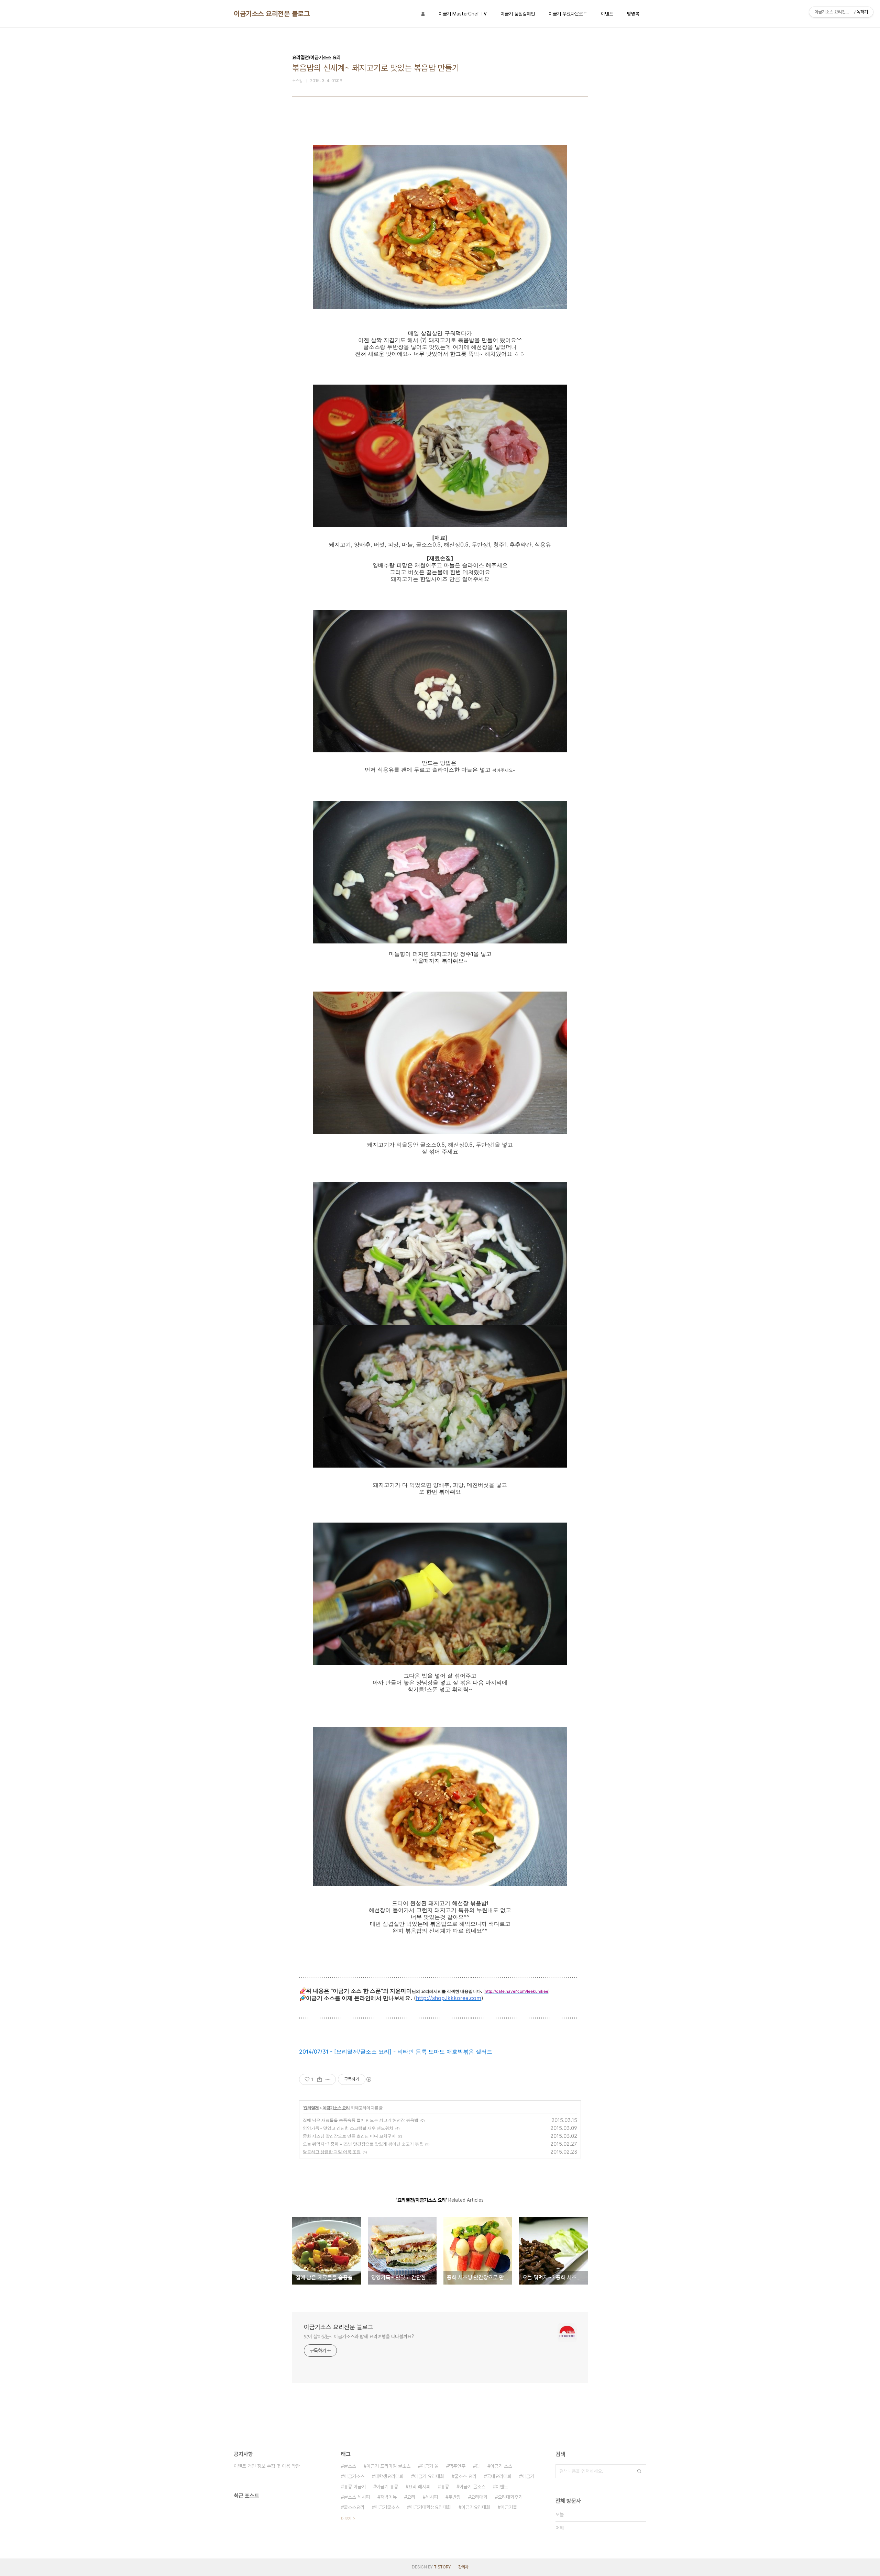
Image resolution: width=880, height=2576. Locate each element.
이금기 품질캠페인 (518, 14)
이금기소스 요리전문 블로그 (272, 14)
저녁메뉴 (388, 2497)
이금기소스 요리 (336, 2108)
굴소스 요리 (465, 2476)
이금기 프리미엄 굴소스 (388, 2466)
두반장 (454, 2497)
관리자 (463, 2567)
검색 (639, 2471)
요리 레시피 (419, 2487)
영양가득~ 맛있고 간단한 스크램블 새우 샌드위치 (348, 2128)
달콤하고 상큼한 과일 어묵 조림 (332, 2152)
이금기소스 (354, 2476)
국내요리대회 (499, 2476)
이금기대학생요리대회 (430, 2507)
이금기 (528, 2476)
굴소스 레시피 (357, 2497)
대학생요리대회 (389, 2476)
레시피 (432, 2497)
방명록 (633, 14)
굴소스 (350, 2466)
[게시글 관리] (328, 2079)
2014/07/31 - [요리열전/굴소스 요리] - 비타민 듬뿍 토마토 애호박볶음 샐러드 (396, 2052)
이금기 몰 (430, 2466)
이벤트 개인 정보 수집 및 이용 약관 (267, 2466)
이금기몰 (509, 2507)
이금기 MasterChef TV (463, 14)
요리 (411, 2497)
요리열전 (311, 2108)
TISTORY (442, 2567)
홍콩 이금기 (355, 2487)
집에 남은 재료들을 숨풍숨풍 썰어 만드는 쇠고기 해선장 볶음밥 (361, 2120)
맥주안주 (457, 2466)
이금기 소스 (501, 2466)
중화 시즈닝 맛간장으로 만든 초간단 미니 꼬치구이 (349, 2136)
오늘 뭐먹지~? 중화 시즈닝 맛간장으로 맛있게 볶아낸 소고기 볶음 (363, 2144)
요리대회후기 (510, 2497)
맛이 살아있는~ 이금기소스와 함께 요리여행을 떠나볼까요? (359, 2336)
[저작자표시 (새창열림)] (368, 2079)
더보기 (346, 2519)
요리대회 (479, 2497)
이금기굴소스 (387, 2507)
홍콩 (445, 2487)
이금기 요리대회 (429, 2476)
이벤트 (607, 14)
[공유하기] (320, 2079)
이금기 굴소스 (472, 2487)
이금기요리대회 (476, 2507)
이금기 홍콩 (387, 2487)
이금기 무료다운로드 (568, 14)
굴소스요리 (354, 2507)
